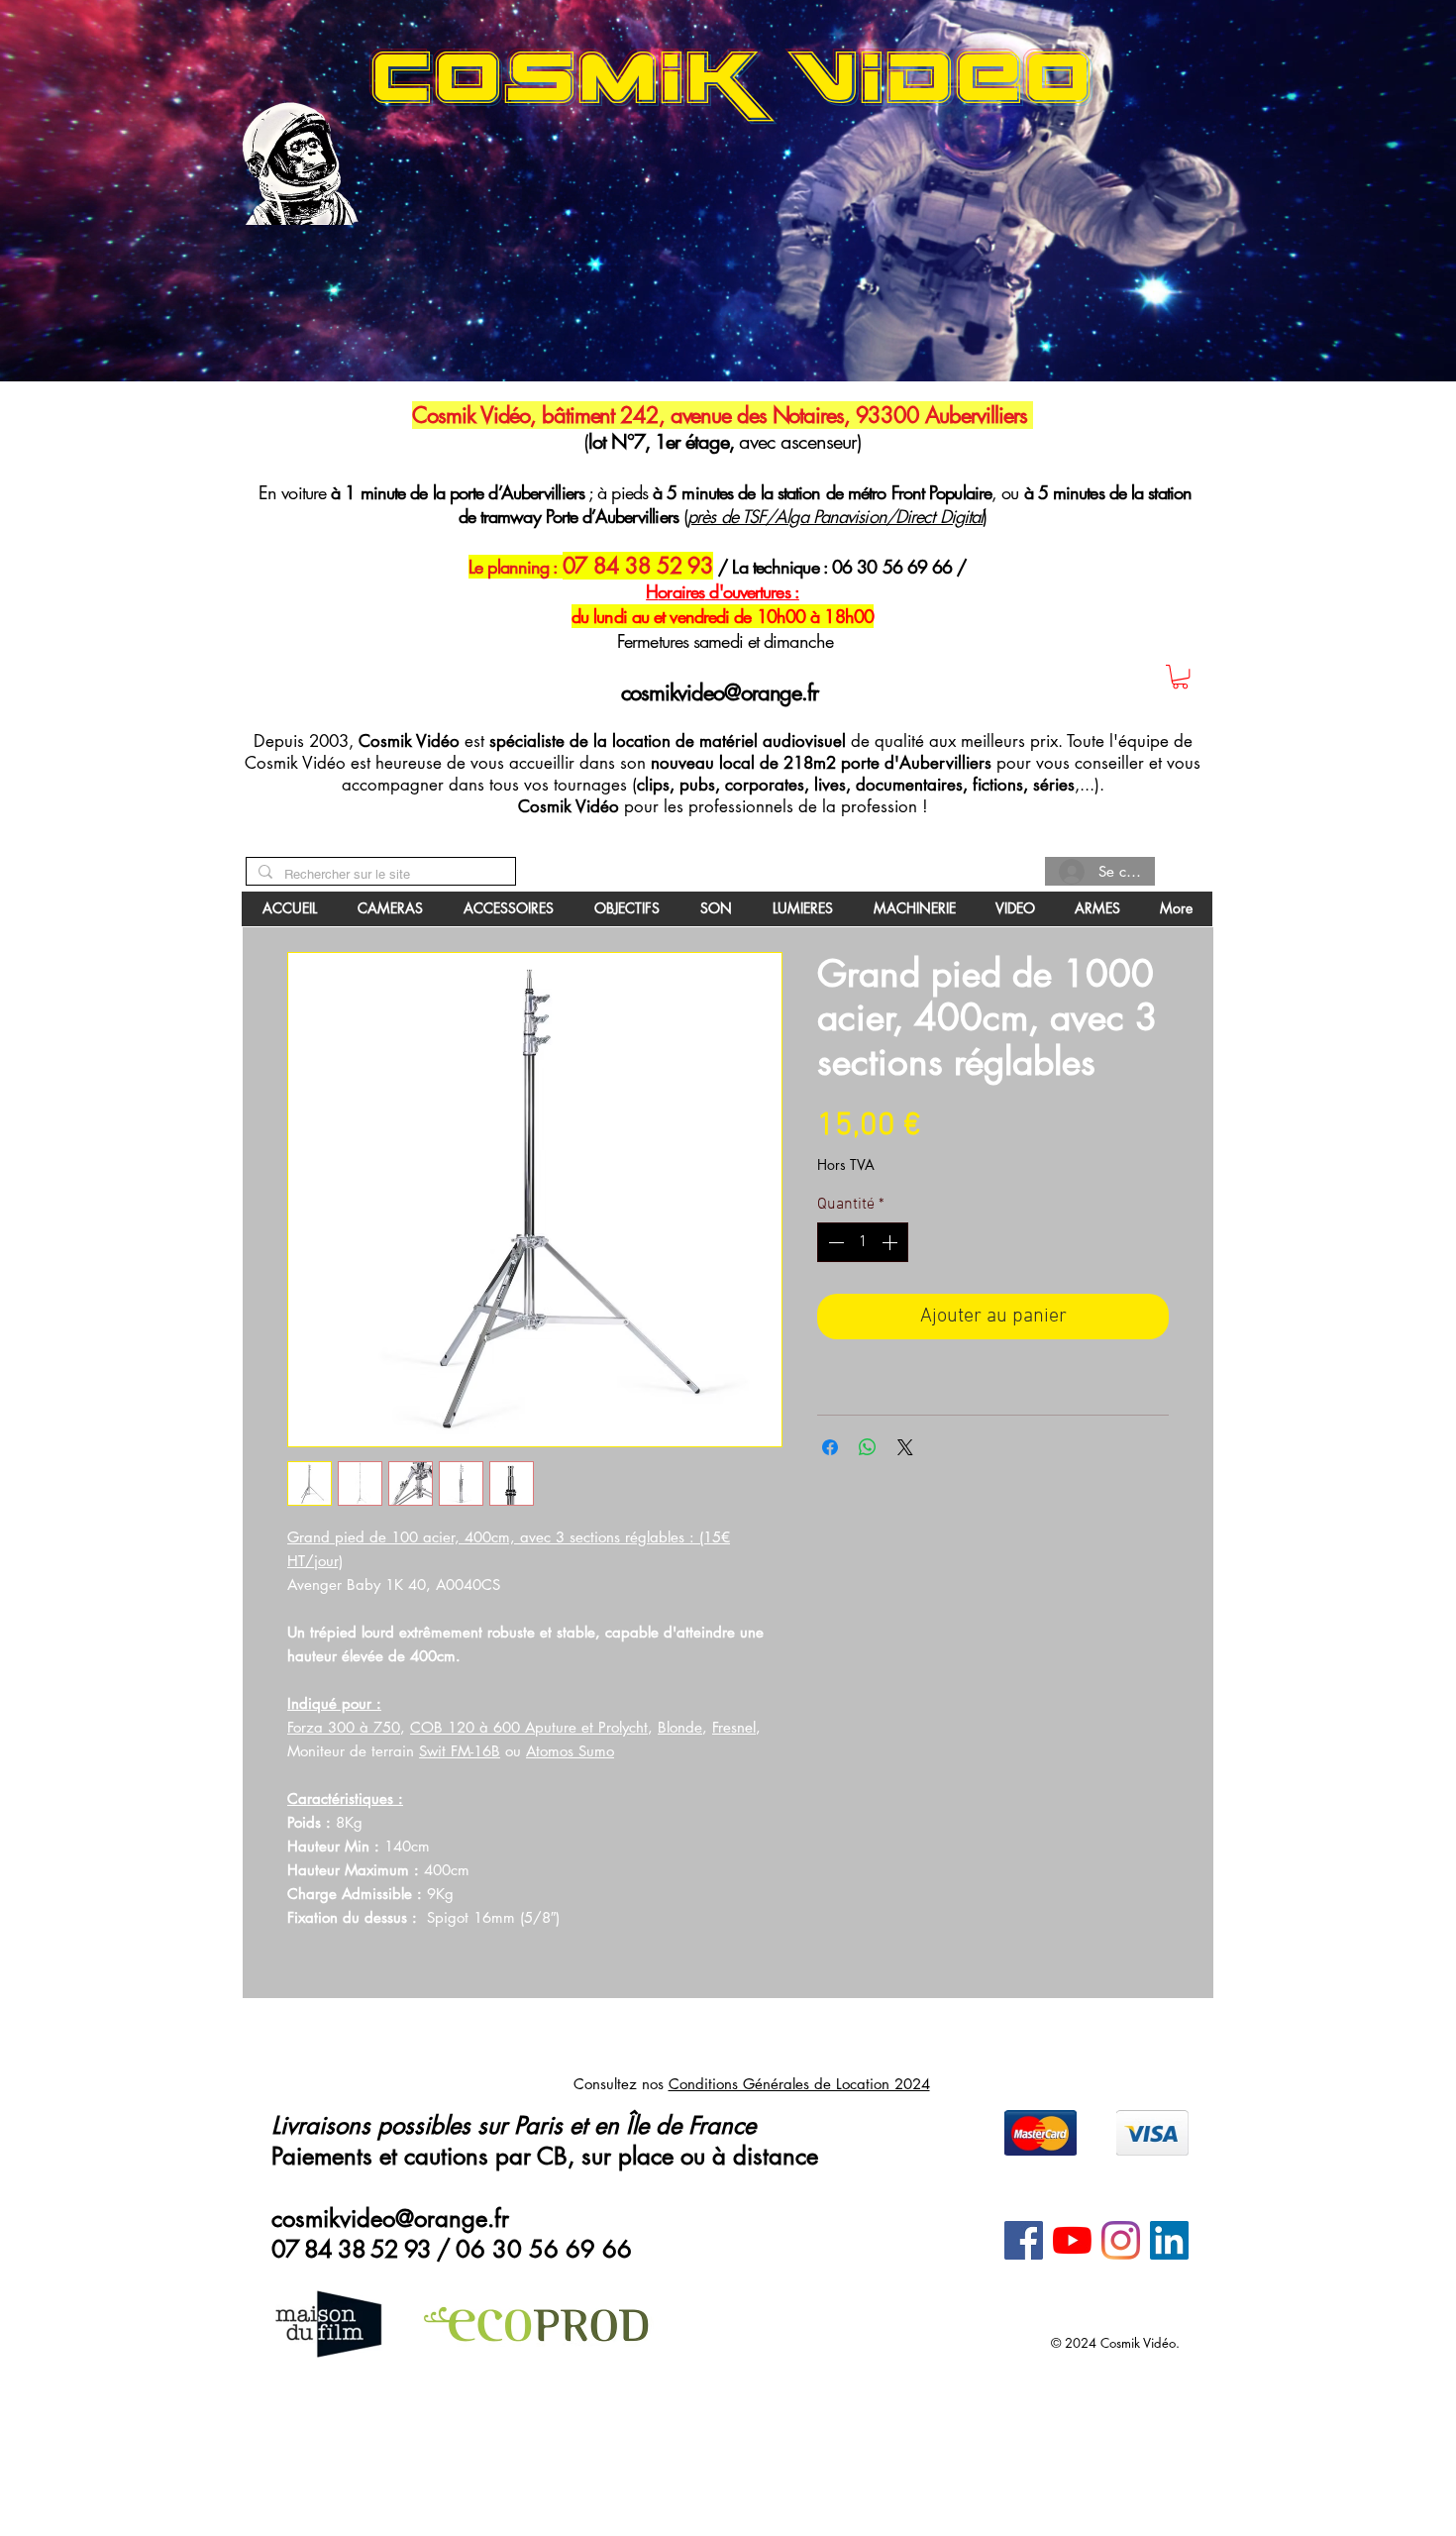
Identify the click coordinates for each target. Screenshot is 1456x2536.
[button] (728, 1101)
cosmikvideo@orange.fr (364, 674)
